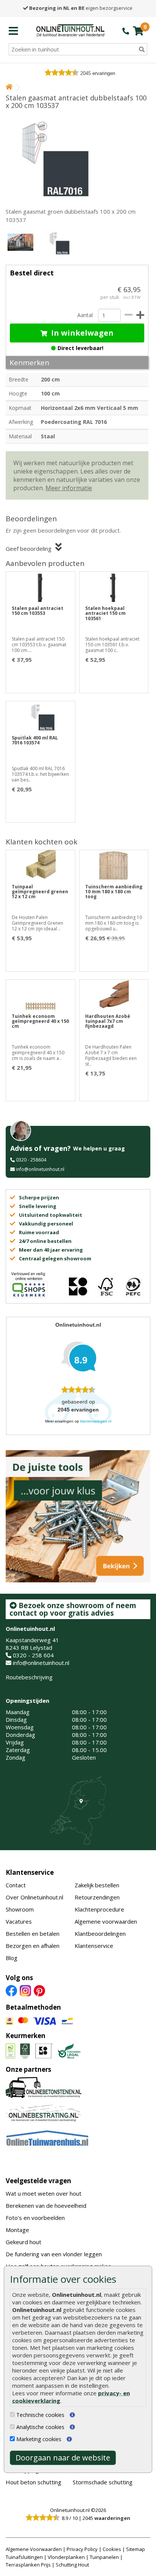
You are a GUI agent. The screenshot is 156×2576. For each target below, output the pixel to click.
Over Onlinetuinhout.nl (34, 1897)
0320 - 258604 (31, 1160)
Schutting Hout (72, 2565)
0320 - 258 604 (33, 1655)
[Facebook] (11, 1990)
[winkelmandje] (138, 31)
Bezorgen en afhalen (33, 1946)
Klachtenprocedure (99, 1909)
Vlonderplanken (66, 2557)
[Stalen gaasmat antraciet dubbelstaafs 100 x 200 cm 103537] (77, 156)
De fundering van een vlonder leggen (54, 2254)
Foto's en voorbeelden (35, 2218)
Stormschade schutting (103, 2482)
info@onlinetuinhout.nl (40, 1169)
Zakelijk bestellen (97, 1885)
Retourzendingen (97, 1897)
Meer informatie (69, 488)
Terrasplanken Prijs (28, 2565)
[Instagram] (25, 1990)
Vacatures (19, 1921)
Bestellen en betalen (33, 1934)
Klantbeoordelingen (100, 1934)
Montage (17, 2230)
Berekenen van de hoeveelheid (46, 2206)
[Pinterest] (39, 1990)
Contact (16, 1885)
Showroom (20, 1909)
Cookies (112, 2549)
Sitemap (136, 2549)
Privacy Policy (82, 2549)
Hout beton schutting (34, 2482)
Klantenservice (30, 1872)
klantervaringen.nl (96, 1421)
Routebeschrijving (29, 1677)
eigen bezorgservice (81, 8)
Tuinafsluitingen (24, 2557)
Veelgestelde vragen (38, 2181)
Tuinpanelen (104, 2557)
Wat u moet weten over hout (44, 2193)
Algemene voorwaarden (106, 1921)
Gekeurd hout (23, 2242)
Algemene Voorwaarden (34, 2549)
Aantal (85, 315)
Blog (12, 1958)
